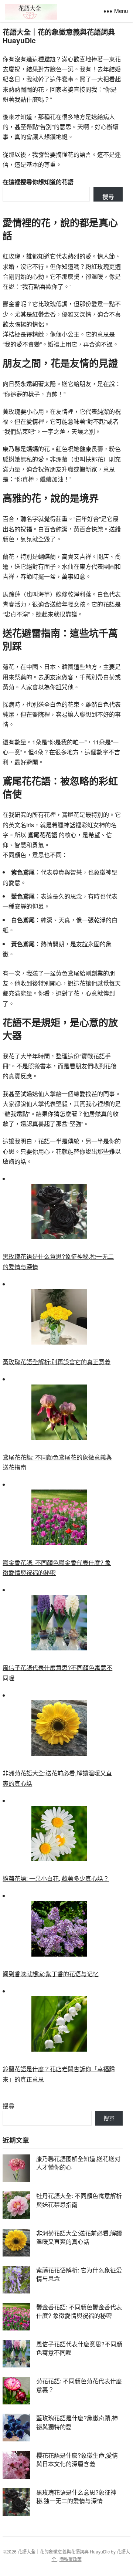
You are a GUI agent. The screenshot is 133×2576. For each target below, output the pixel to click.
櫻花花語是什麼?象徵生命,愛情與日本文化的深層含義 (77, 2460)
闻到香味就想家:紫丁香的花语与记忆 (51, 1974)
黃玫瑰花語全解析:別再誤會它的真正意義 (57, 1362)
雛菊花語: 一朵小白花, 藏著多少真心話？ (56, 1878)
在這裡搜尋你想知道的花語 (38, 182)
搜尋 (108, 197)
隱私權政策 (71, 2559)
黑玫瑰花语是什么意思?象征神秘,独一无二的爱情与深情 (76, 2496)
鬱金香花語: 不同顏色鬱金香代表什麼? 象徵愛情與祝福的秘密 (79, 2311)
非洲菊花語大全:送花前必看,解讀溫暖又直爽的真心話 (79, 2237)
